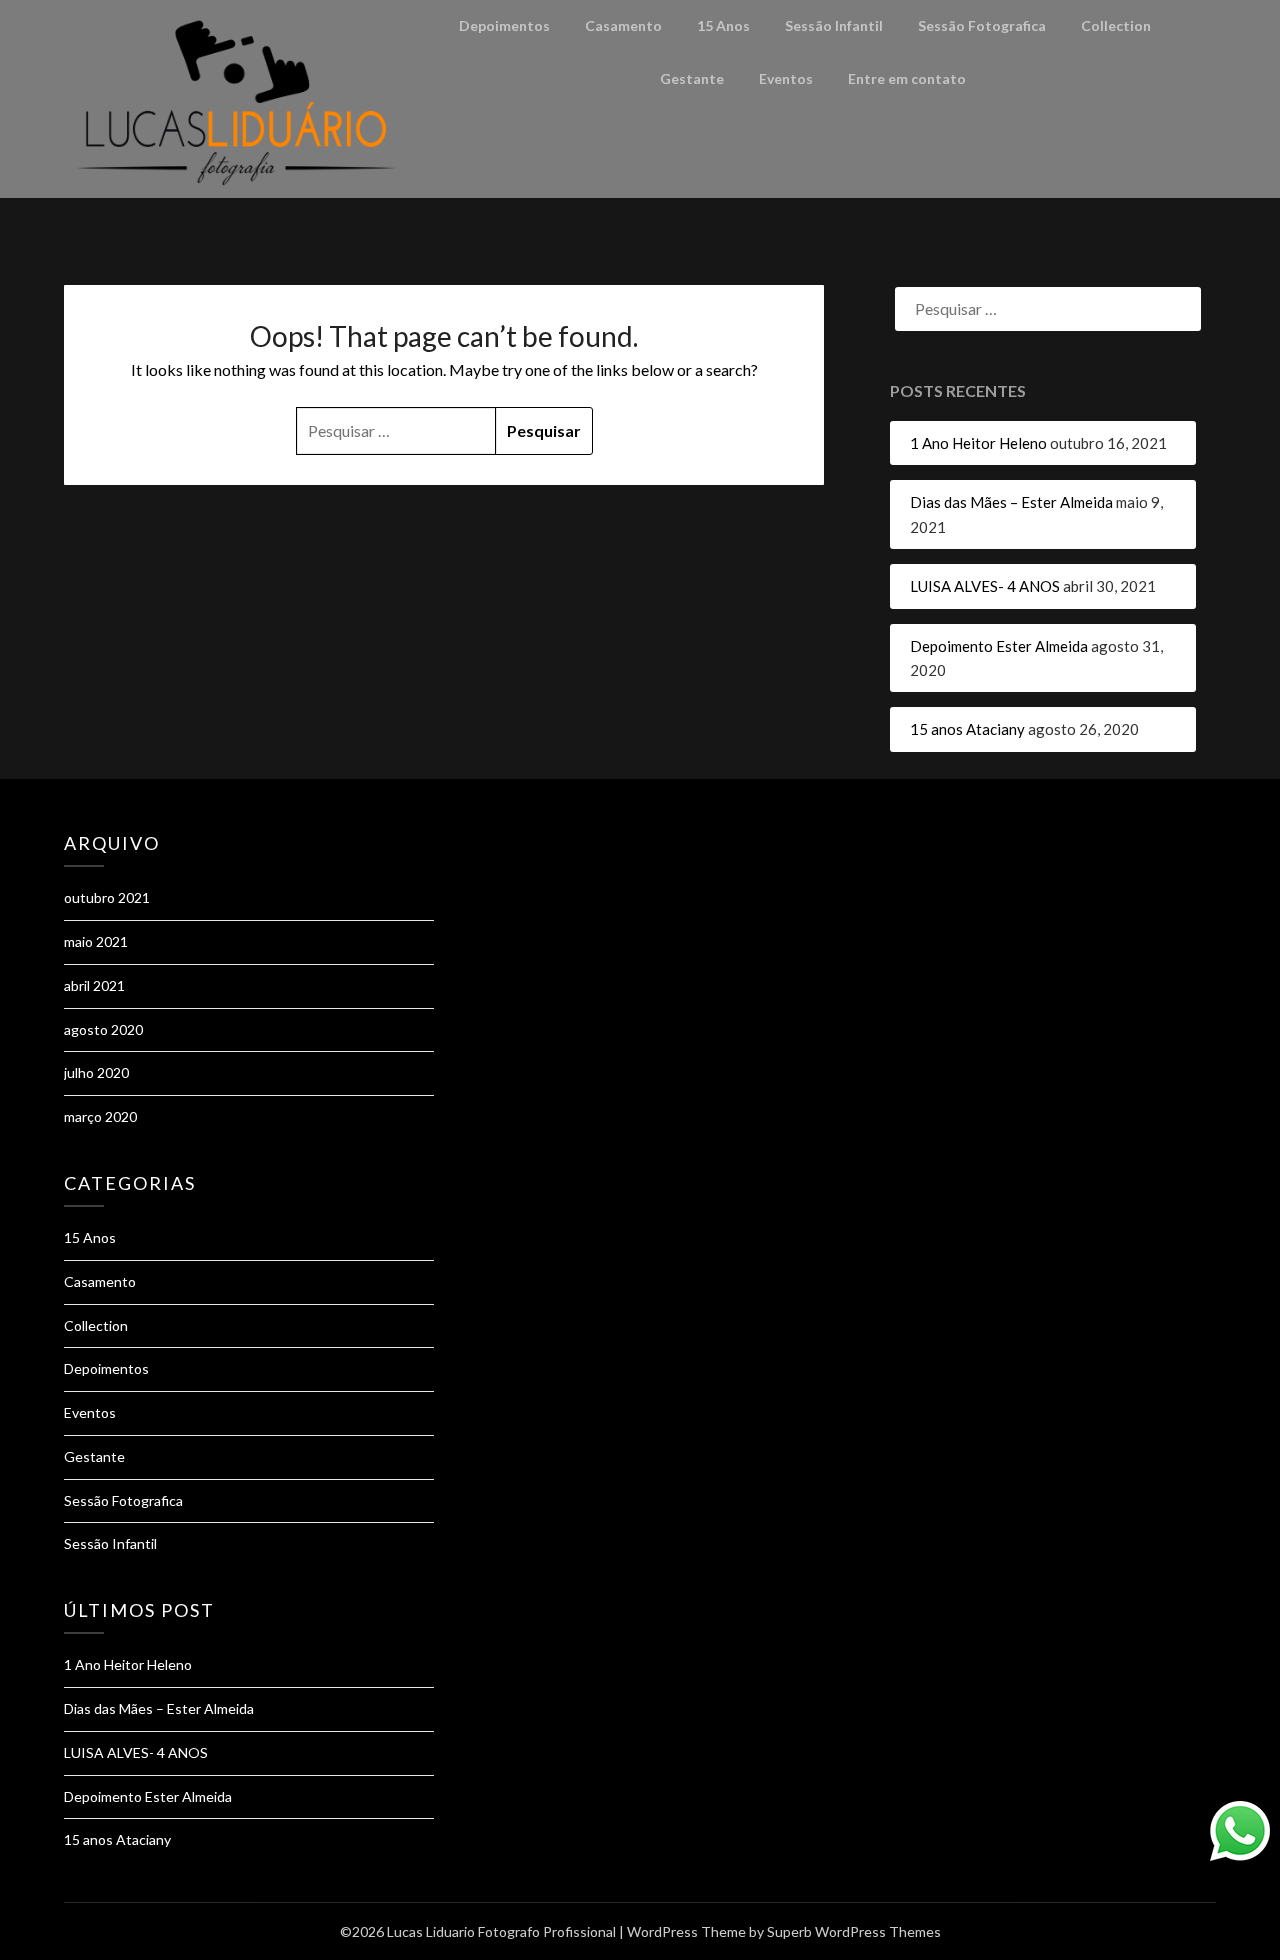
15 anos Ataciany (967, 729)
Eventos (786, 78)
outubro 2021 (107, 897)
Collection (1116, 25)
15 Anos (723, 25)
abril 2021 (94, 985)
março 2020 (100, 1116)
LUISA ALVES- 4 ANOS (985, 586)
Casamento (623, 25)
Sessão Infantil (834, 25)
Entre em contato (907, 78)
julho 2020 (96, 1072)
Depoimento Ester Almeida (999, 646)
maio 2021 (96, 941)
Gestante (692, 78)
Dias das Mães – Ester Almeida (1011, 502)
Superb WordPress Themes (854, 1931)
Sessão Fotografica (982, 25)
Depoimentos (504, 25)
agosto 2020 (103, 1029)
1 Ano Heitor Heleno (978, 443)
